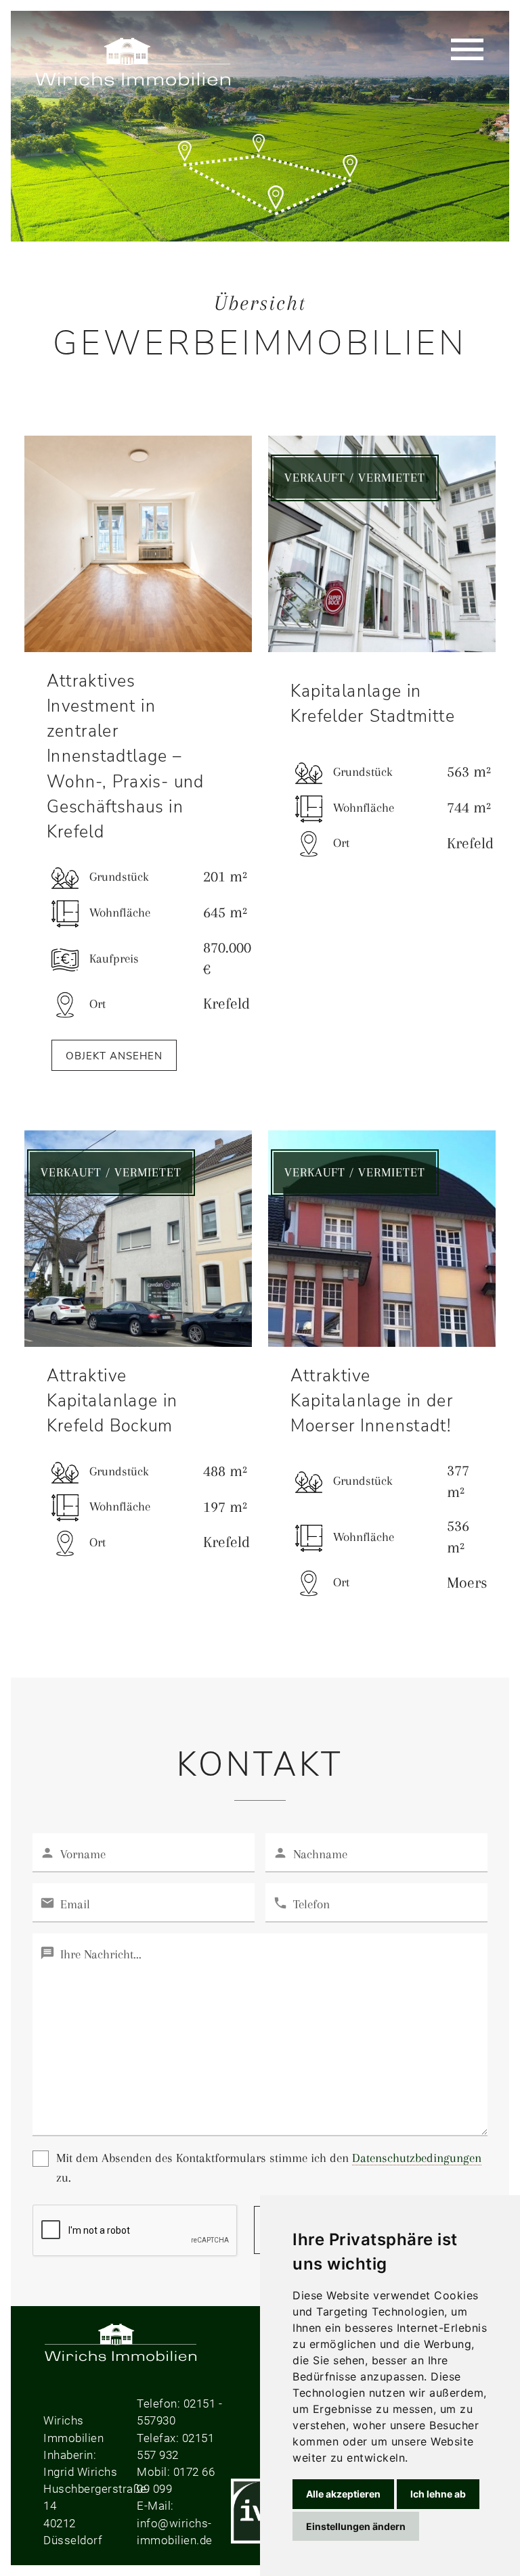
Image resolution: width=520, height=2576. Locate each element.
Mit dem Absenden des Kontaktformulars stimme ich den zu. (269, 2167)
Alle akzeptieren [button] (343, 2494)
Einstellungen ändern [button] (356, 2526)
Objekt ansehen (114, 1056)
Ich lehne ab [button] (438, 2494)
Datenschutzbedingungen (417, 2158)
